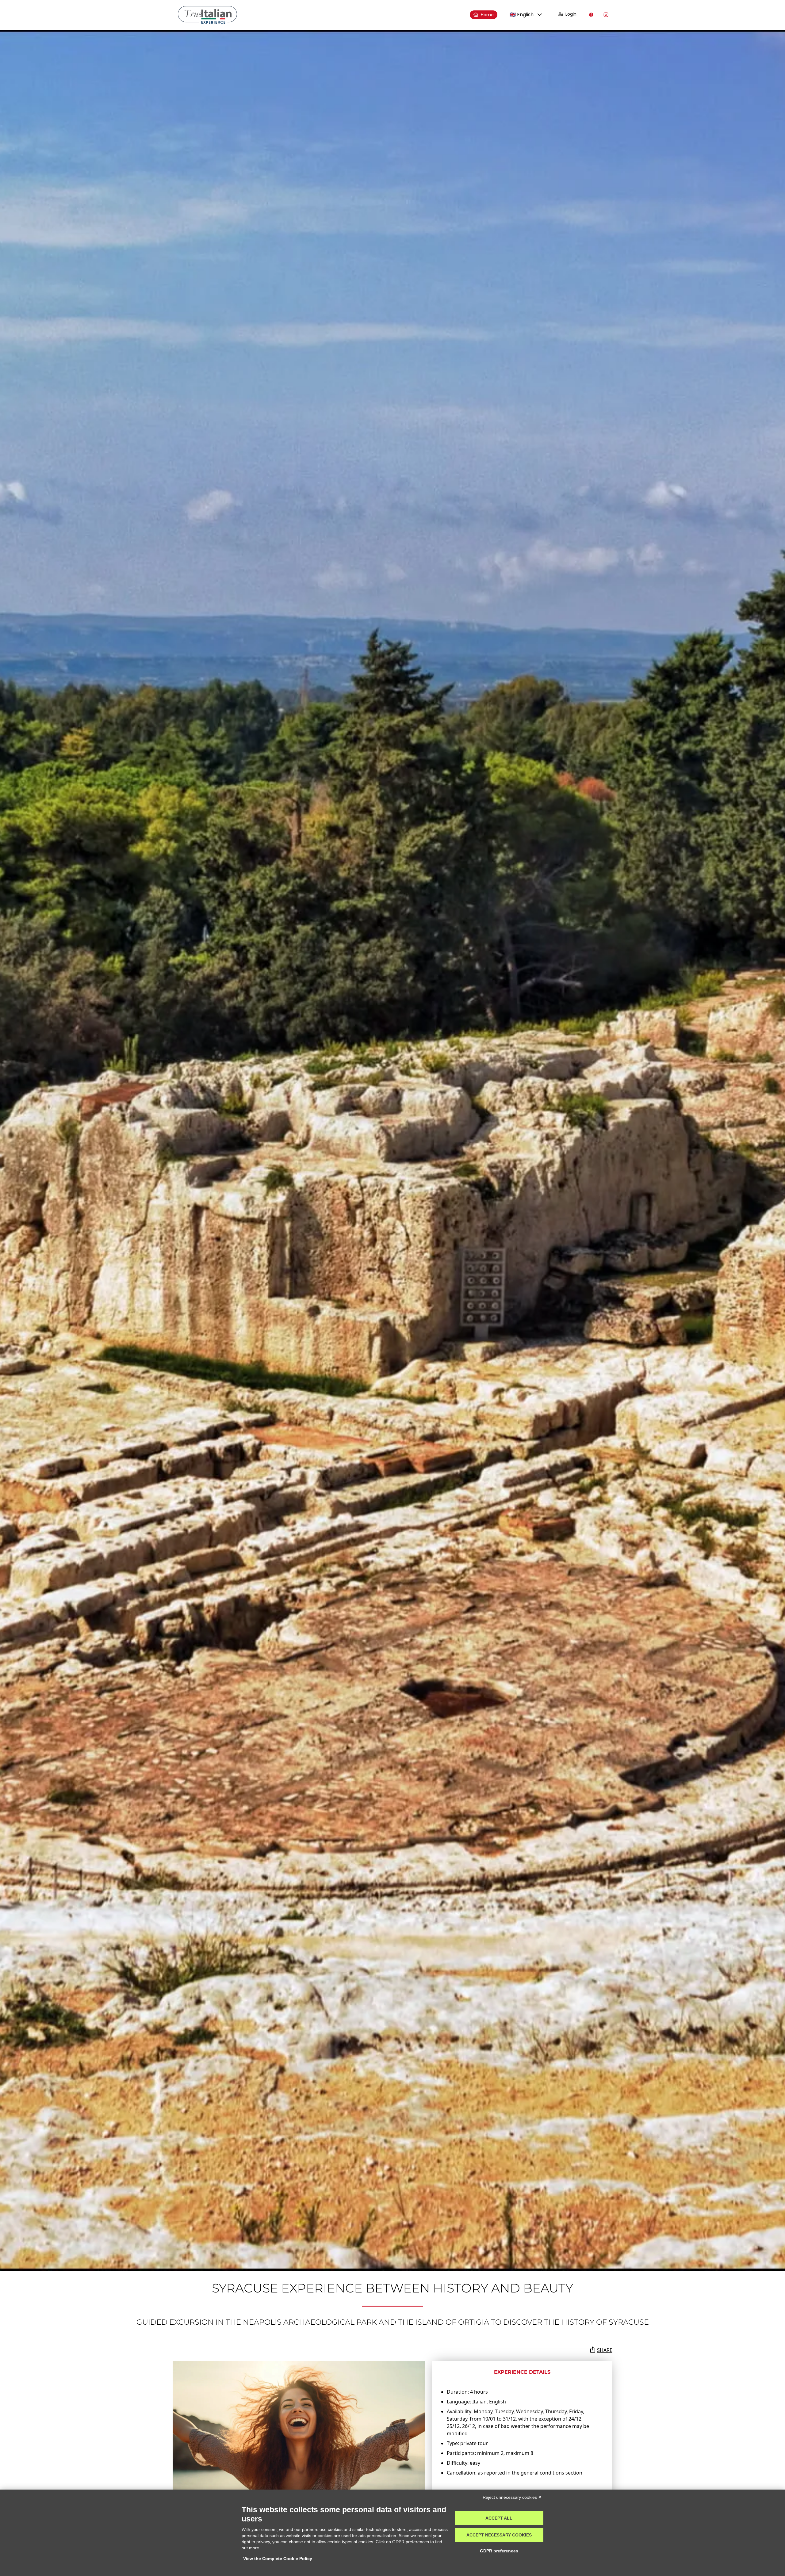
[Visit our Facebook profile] (591, 15)
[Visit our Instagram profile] (606, 15)
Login (571, 14)
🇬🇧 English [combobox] (522, 15)
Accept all (499, 2518)
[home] (207, 15)
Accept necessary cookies (499, 2535)
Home (487, 15)
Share (605, 2350)
